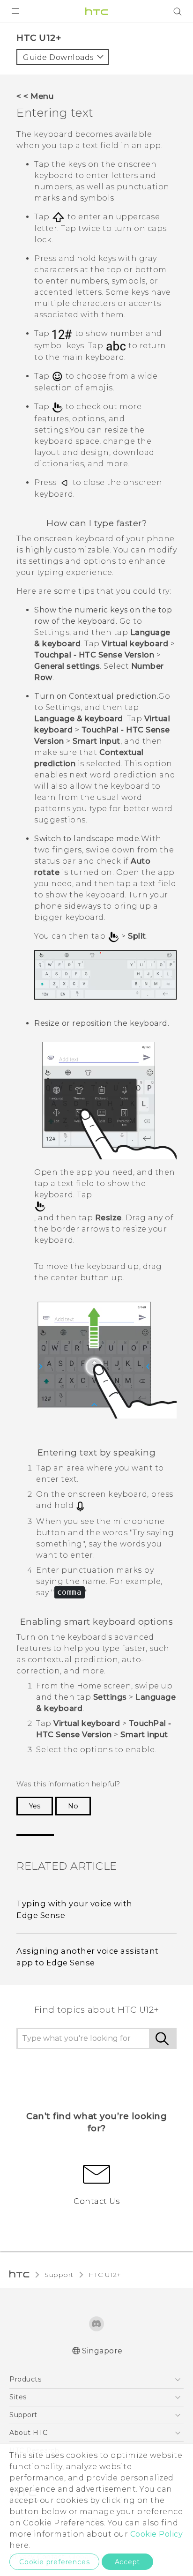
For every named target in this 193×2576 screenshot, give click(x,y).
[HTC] (96, 11)
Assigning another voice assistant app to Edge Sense (88, 1957)
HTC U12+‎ (105, 2275)
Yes (35, 1806)
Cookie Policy (157, 2534)
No (73, 1806)
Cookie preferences (54, 2562)
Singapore (102, 2351)
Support (59, 2275)
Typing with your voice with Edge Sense (74, 1909)
